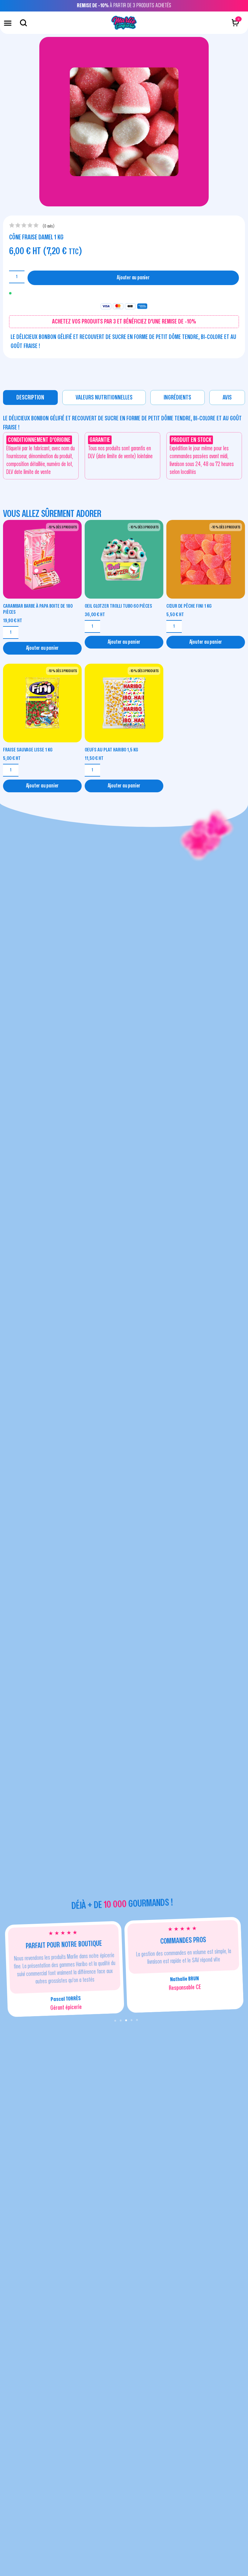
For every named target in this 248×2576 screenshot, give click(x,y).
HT (13, 621)
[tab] (30, 398)
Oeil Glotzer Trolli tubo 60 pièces (118, 606)
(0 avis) (49, 226)
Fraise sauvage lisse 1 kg (28, 750)
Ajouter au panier (133, 278)
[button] (8, 23)
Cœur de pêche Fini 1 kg (189, 606)
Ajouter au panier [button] (42, 648)
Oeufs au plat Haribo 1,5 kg (111, 750)
